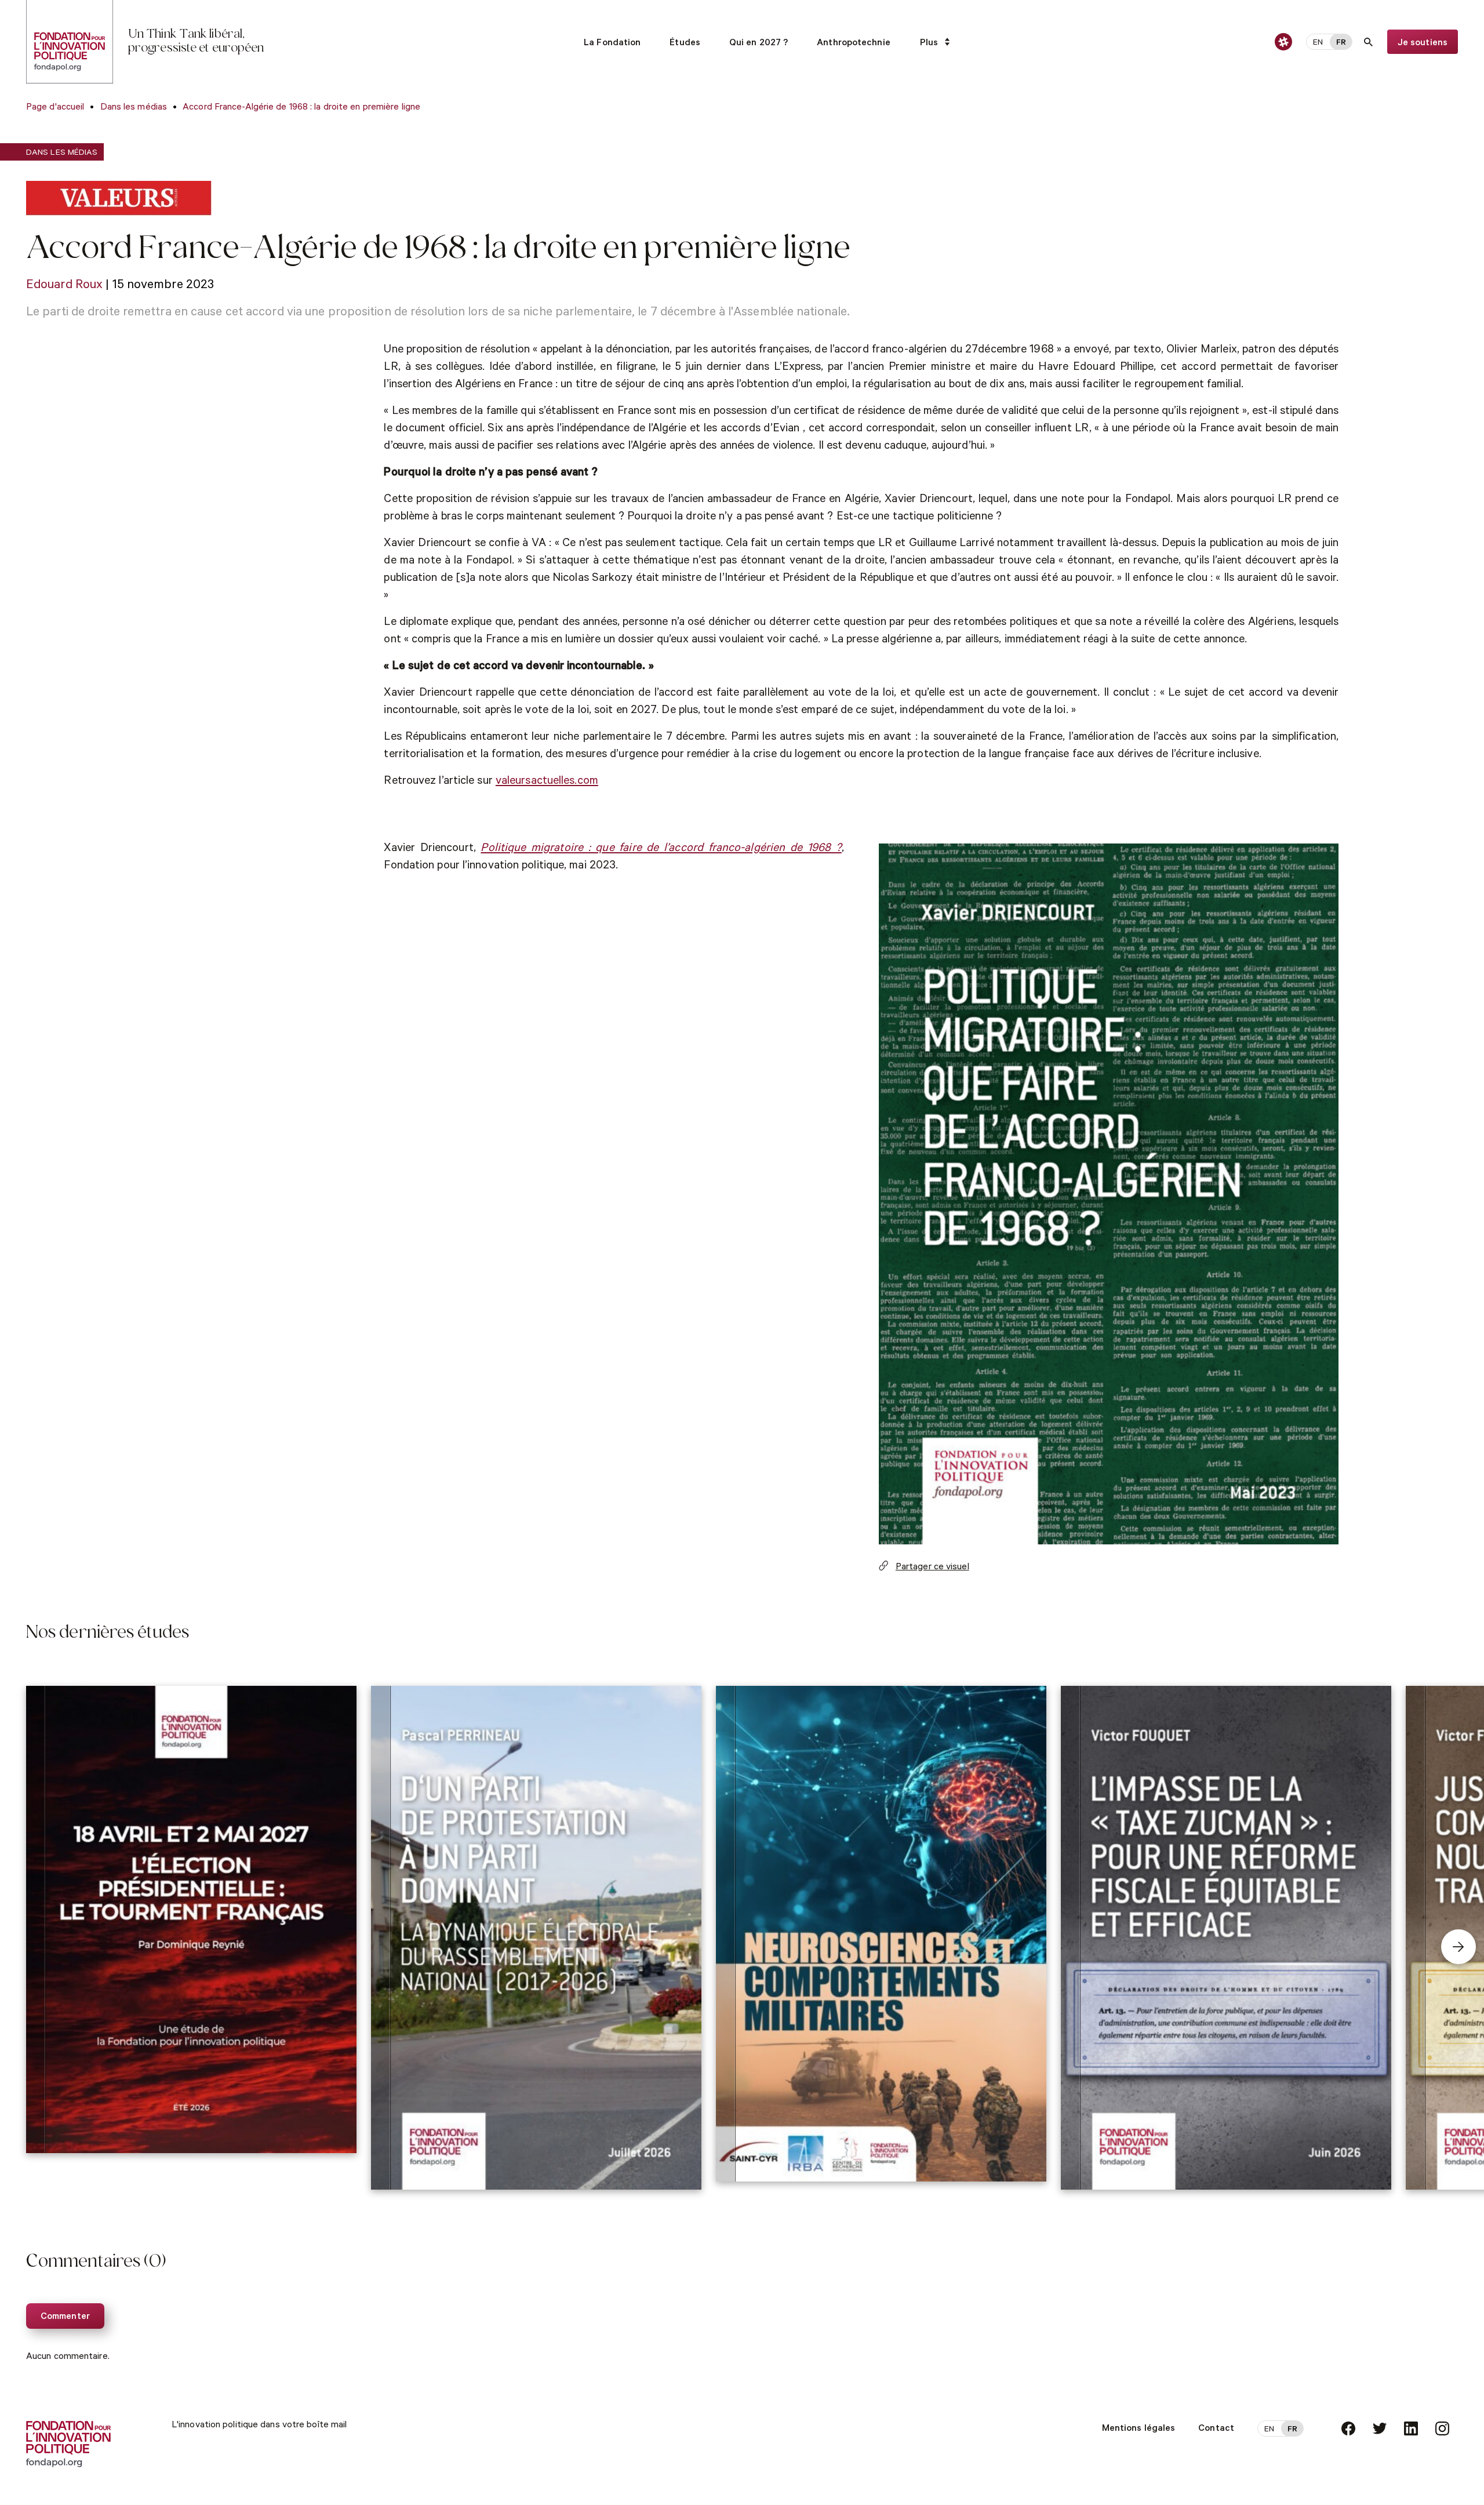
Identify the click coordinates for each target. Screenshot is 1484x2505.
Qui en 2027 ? (759, 43)
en (1318, 43)
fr (1341, 43)
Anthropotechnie (854, 43)
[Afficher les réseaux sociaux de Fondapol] (1283, 42)
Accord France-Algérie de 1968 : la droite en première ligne (301, 108)
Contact (1216, 2429)
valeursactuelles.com (547, 782)
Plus (929, 43)
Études (685, 43)
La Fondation (612, 43)
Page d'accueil (55, 108)
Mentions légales (1139, 2429)
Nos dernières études (108, 1634)
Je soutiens (1423, 43)
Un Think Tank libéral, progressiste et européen (196, 42)
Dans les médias (134, 108)
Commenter (65, 2317)
